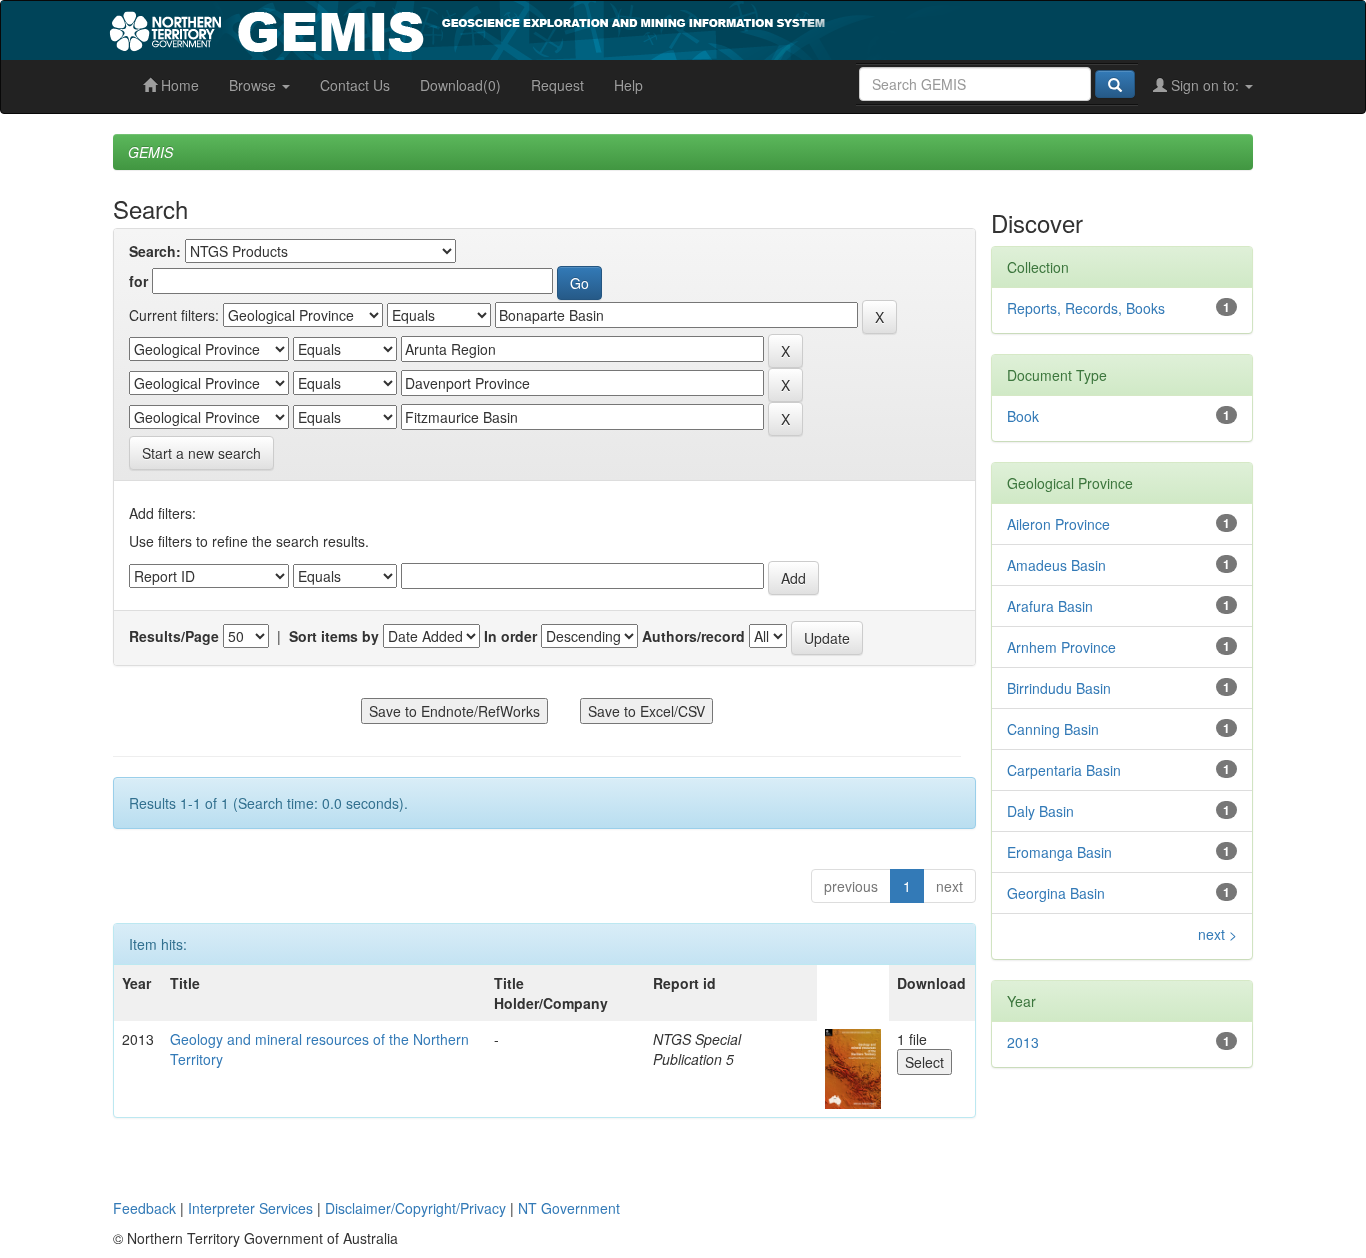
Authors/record (693, 636)
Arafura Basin (1050, 606)
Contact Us (355, 85)
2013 (1023, 1042)
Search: (155, 251)
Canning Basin (1053, 729)
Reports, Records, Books (1086, 308)
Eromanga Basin (1059, 852)
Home (178, 85)
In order (510, 636)
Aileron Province (1058, 524)
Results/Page (174, 636)
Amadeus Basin (1056, 565)
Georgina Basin (1056, 893)
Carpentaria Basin (1064, 770)
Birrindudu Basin (1059, 688)
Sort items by (334, 636)
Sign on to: (1205, 85)
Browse (254, 85)
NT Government (569, 1208)
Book (1023, 416)
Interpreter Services (250, 1208)
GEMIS (150, 152)
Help (628, 85)
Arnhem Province (1061, 647)
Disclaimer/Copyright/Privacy (415, 1208)
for (138, 281)
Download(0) (460, 85)
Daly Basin (1040, 811)
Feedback (144, 1208)
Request (557, 85)
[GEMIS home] (617, 28)
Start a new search (201, 453)
